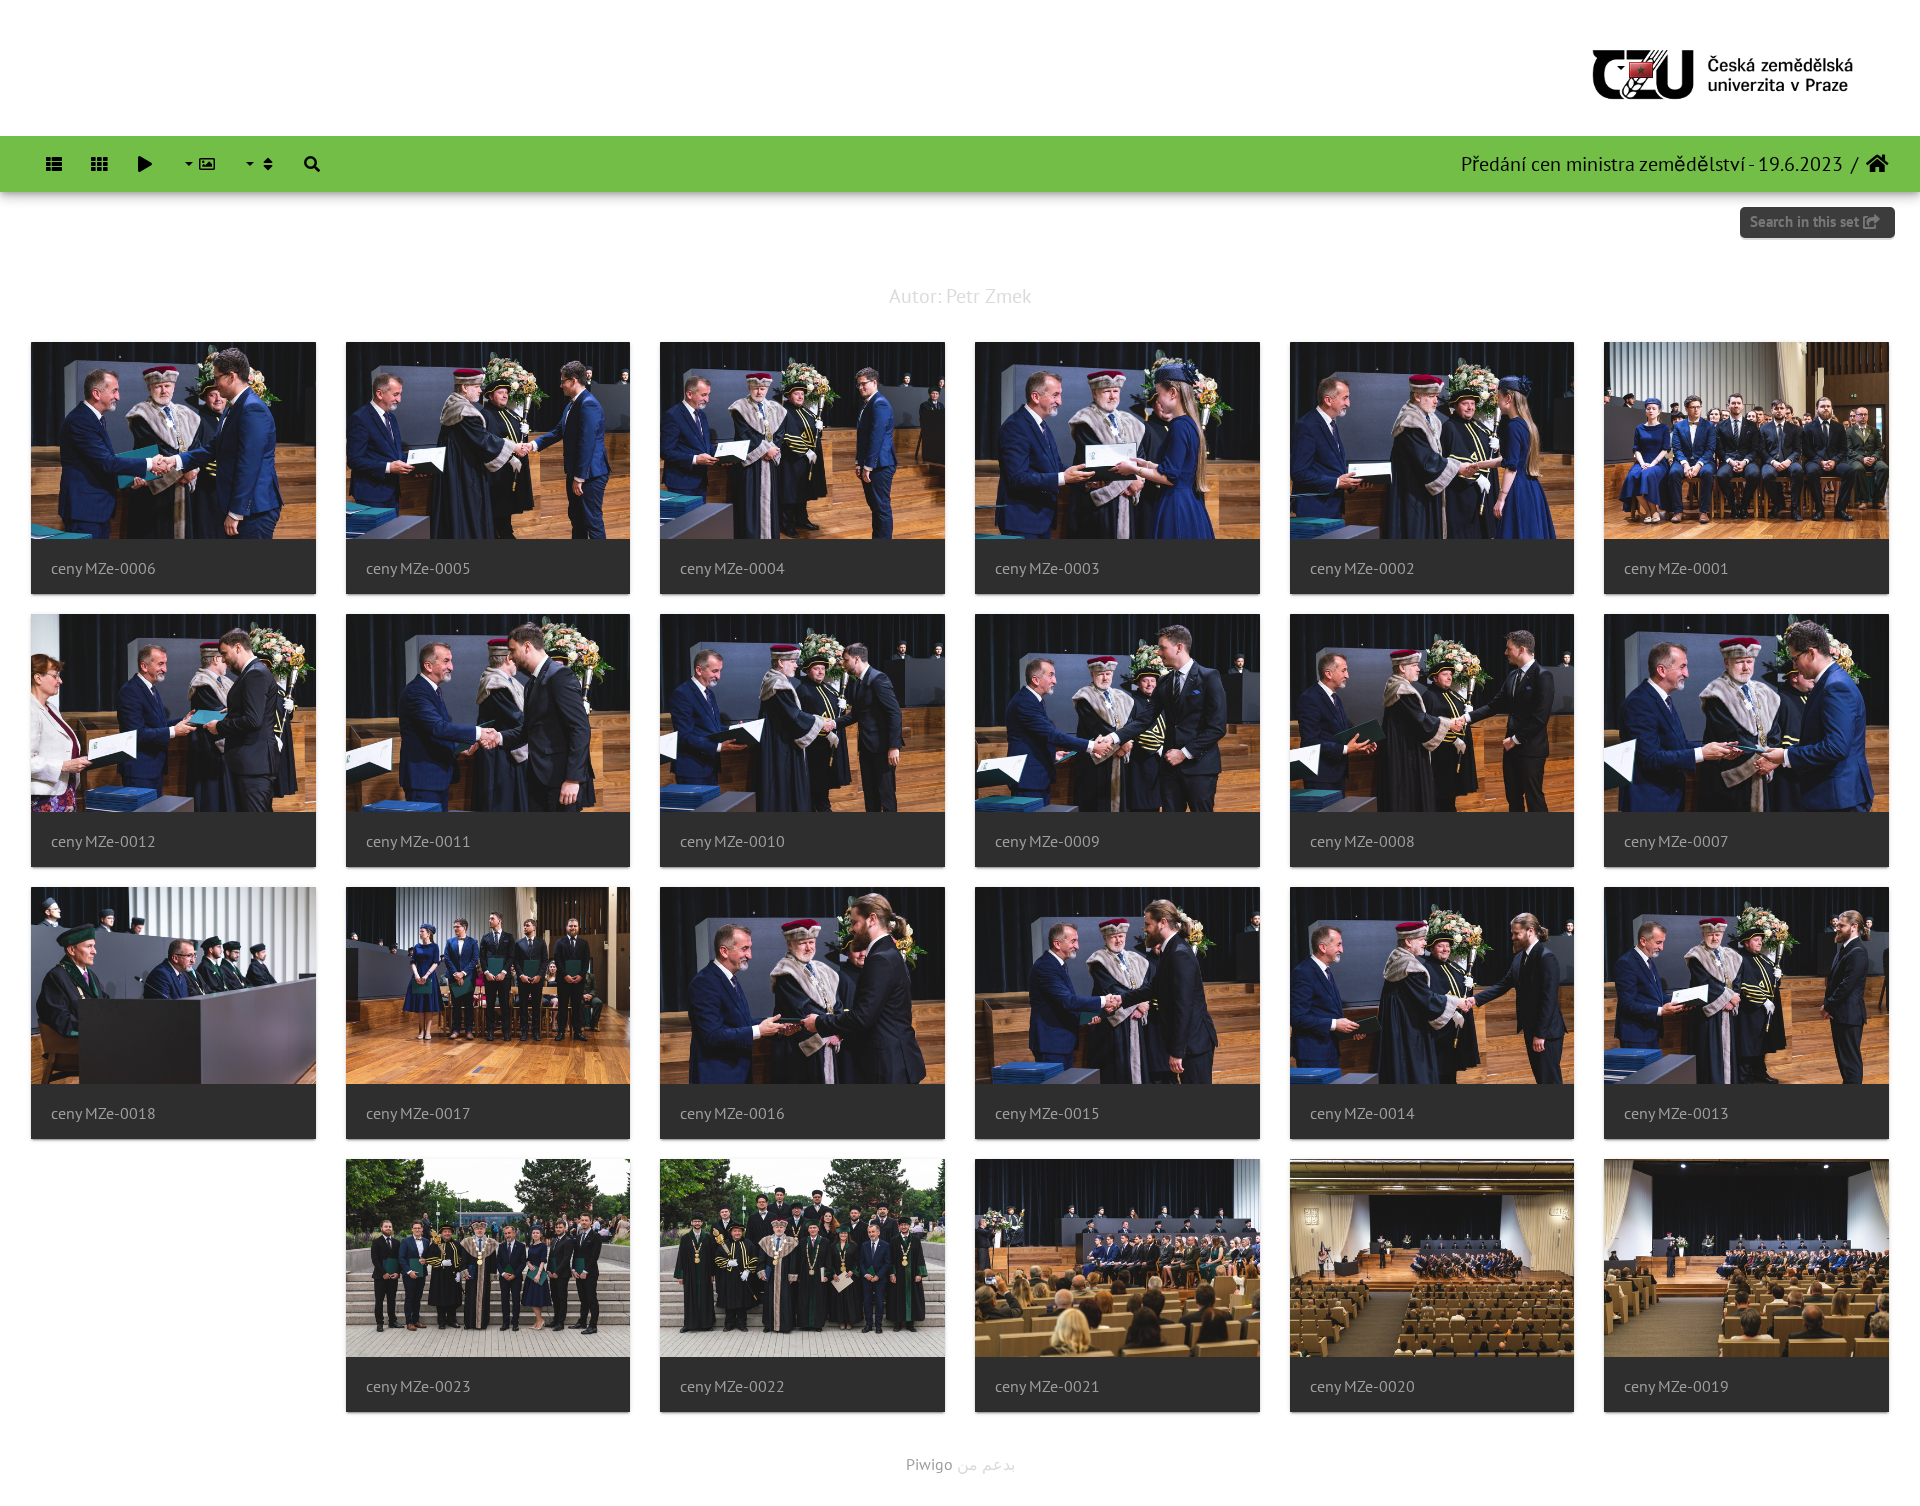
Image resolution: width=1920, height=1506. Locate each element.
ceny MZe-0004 (732, 568)
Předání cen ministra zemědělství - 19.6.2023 (1652, 164)
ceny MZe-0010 (732, 841)
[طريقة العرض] (260, 164)
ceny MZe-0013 (1676, 1113)
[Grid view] (100, 164)
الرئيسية (1877, 164)
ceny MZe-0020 (1362, 1386)
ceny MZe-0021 (1047, 1386)
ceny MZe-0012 (103, 841)
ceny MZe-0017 (418, 1113)
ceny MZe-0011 (418, 841)
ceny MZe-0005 (418, 568)
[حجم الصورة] (199, 164)
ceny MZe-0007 (1676, 841)
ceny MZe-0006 (103, 568)
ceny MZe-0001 (1676, 568)
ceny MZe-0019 (1676, 1386)
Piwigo (929, 1464)
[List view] (54, 164)
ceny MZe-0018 (103, 1113)
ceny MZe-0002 (1362, 568)
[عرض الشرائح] (145, 164)
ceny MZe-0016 (732, 1113)
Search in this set (1806, 221)
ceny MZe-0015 (1047, 1113)
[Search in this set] (312, 164)
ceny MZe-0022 (732, 1386)
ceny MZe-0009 (1047, 841)
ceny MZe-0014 (1362, 1113)
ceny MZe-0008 (1362, 841)
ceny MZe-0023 (418, 1386)
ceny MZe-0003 (1047, 568)
